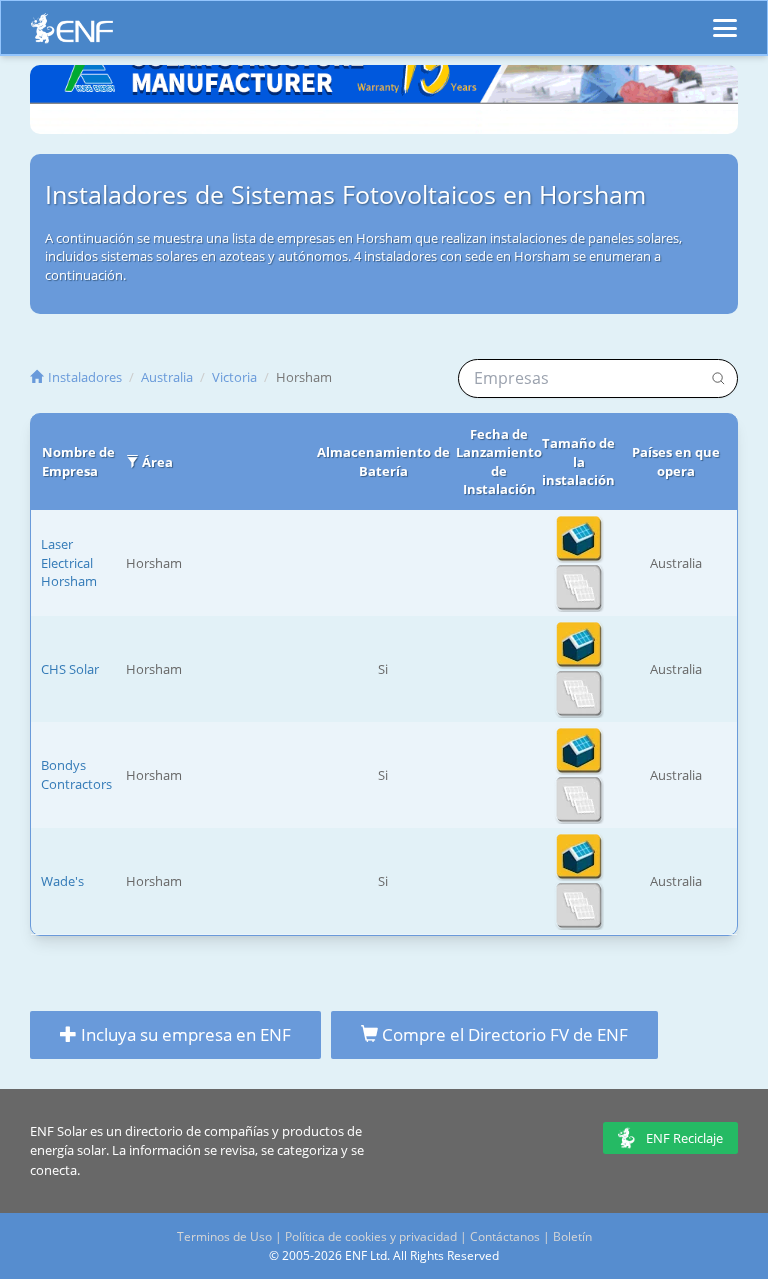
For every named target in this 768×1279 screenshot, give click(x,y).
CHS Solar (70, 669)
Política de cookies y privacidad (371, 1236)
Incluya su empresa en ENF (184, 1034)
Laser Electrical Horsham (69, 562)
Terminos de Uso (224, 1236)
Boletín (572, 1236)
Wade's (62, 881)
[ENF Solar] (72, 33)
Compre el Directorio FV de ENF (503, 1034)
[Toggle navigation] (725, 19)
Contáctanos (505, 1236)
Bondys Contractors (76, 774)
